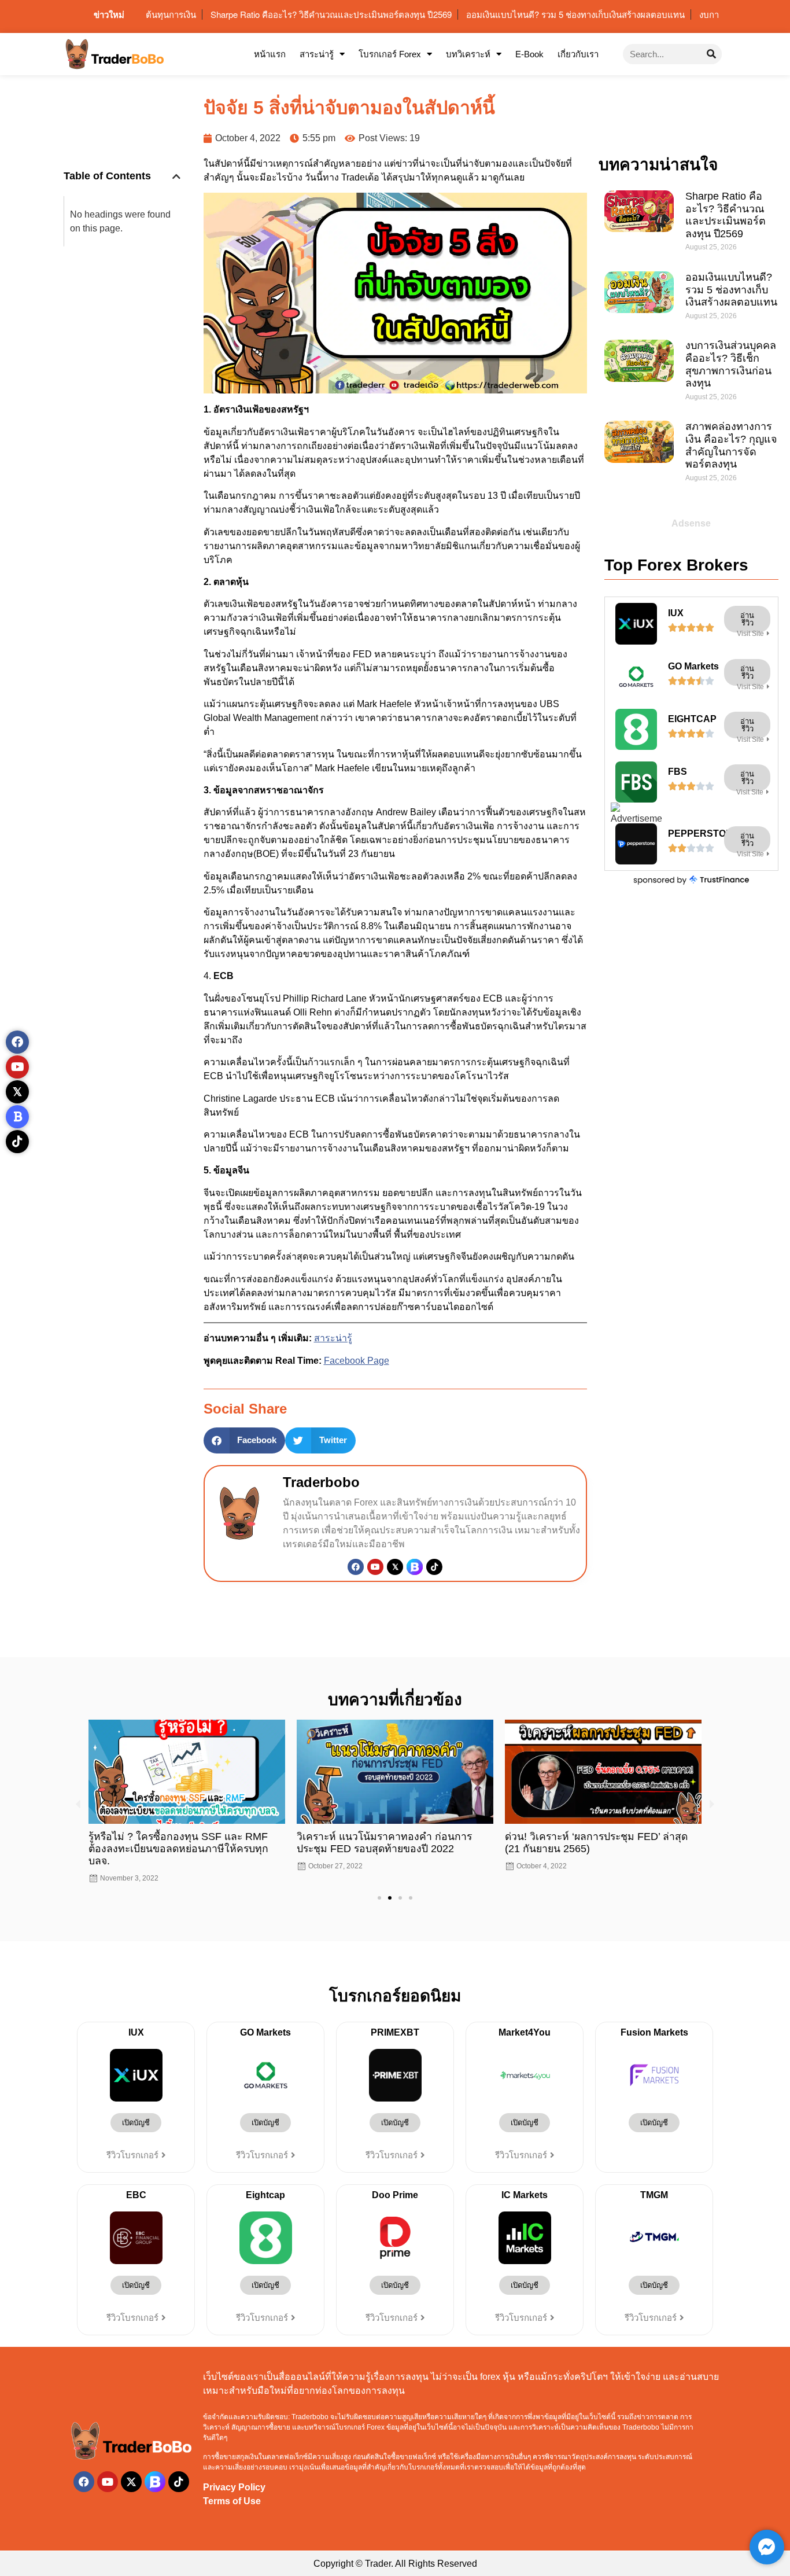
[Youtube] (375, 1567)
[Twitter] (395, 1567)
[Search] (712, 54)
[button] (176, 176)
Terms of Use (232, 2489)
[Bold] (17, 1117)
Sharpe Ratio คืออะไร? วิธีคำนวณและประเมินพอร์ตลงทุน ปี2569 (726, 215)
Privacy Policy (234, 2475)
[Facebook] (356, 1567)
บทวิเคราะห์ (468, 54)
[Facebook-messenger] (767, 2547)
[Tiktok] (434, 1567)
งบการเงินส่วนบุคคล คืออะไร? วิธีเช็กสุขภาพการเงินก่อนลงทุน (731, 364)
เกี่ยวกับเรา (578, 54)
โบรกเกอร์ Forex (390, 54)
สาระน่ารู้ (317, 54)
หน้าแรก (270, 54)
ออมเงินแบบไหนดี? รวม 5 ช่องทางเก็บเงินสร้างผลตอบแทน (731, 290)
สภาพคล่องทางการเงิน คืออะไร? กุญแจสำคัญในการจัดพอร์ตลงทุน (731, 445)
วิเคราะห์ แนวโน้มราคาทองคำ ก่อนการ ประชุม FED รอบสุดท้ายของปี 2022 (176, 1843)
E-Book (529, 54)
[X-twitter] (131, 2470)
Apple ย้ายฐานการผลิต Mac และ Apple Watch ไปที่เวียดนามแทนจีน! (592, 1843)
